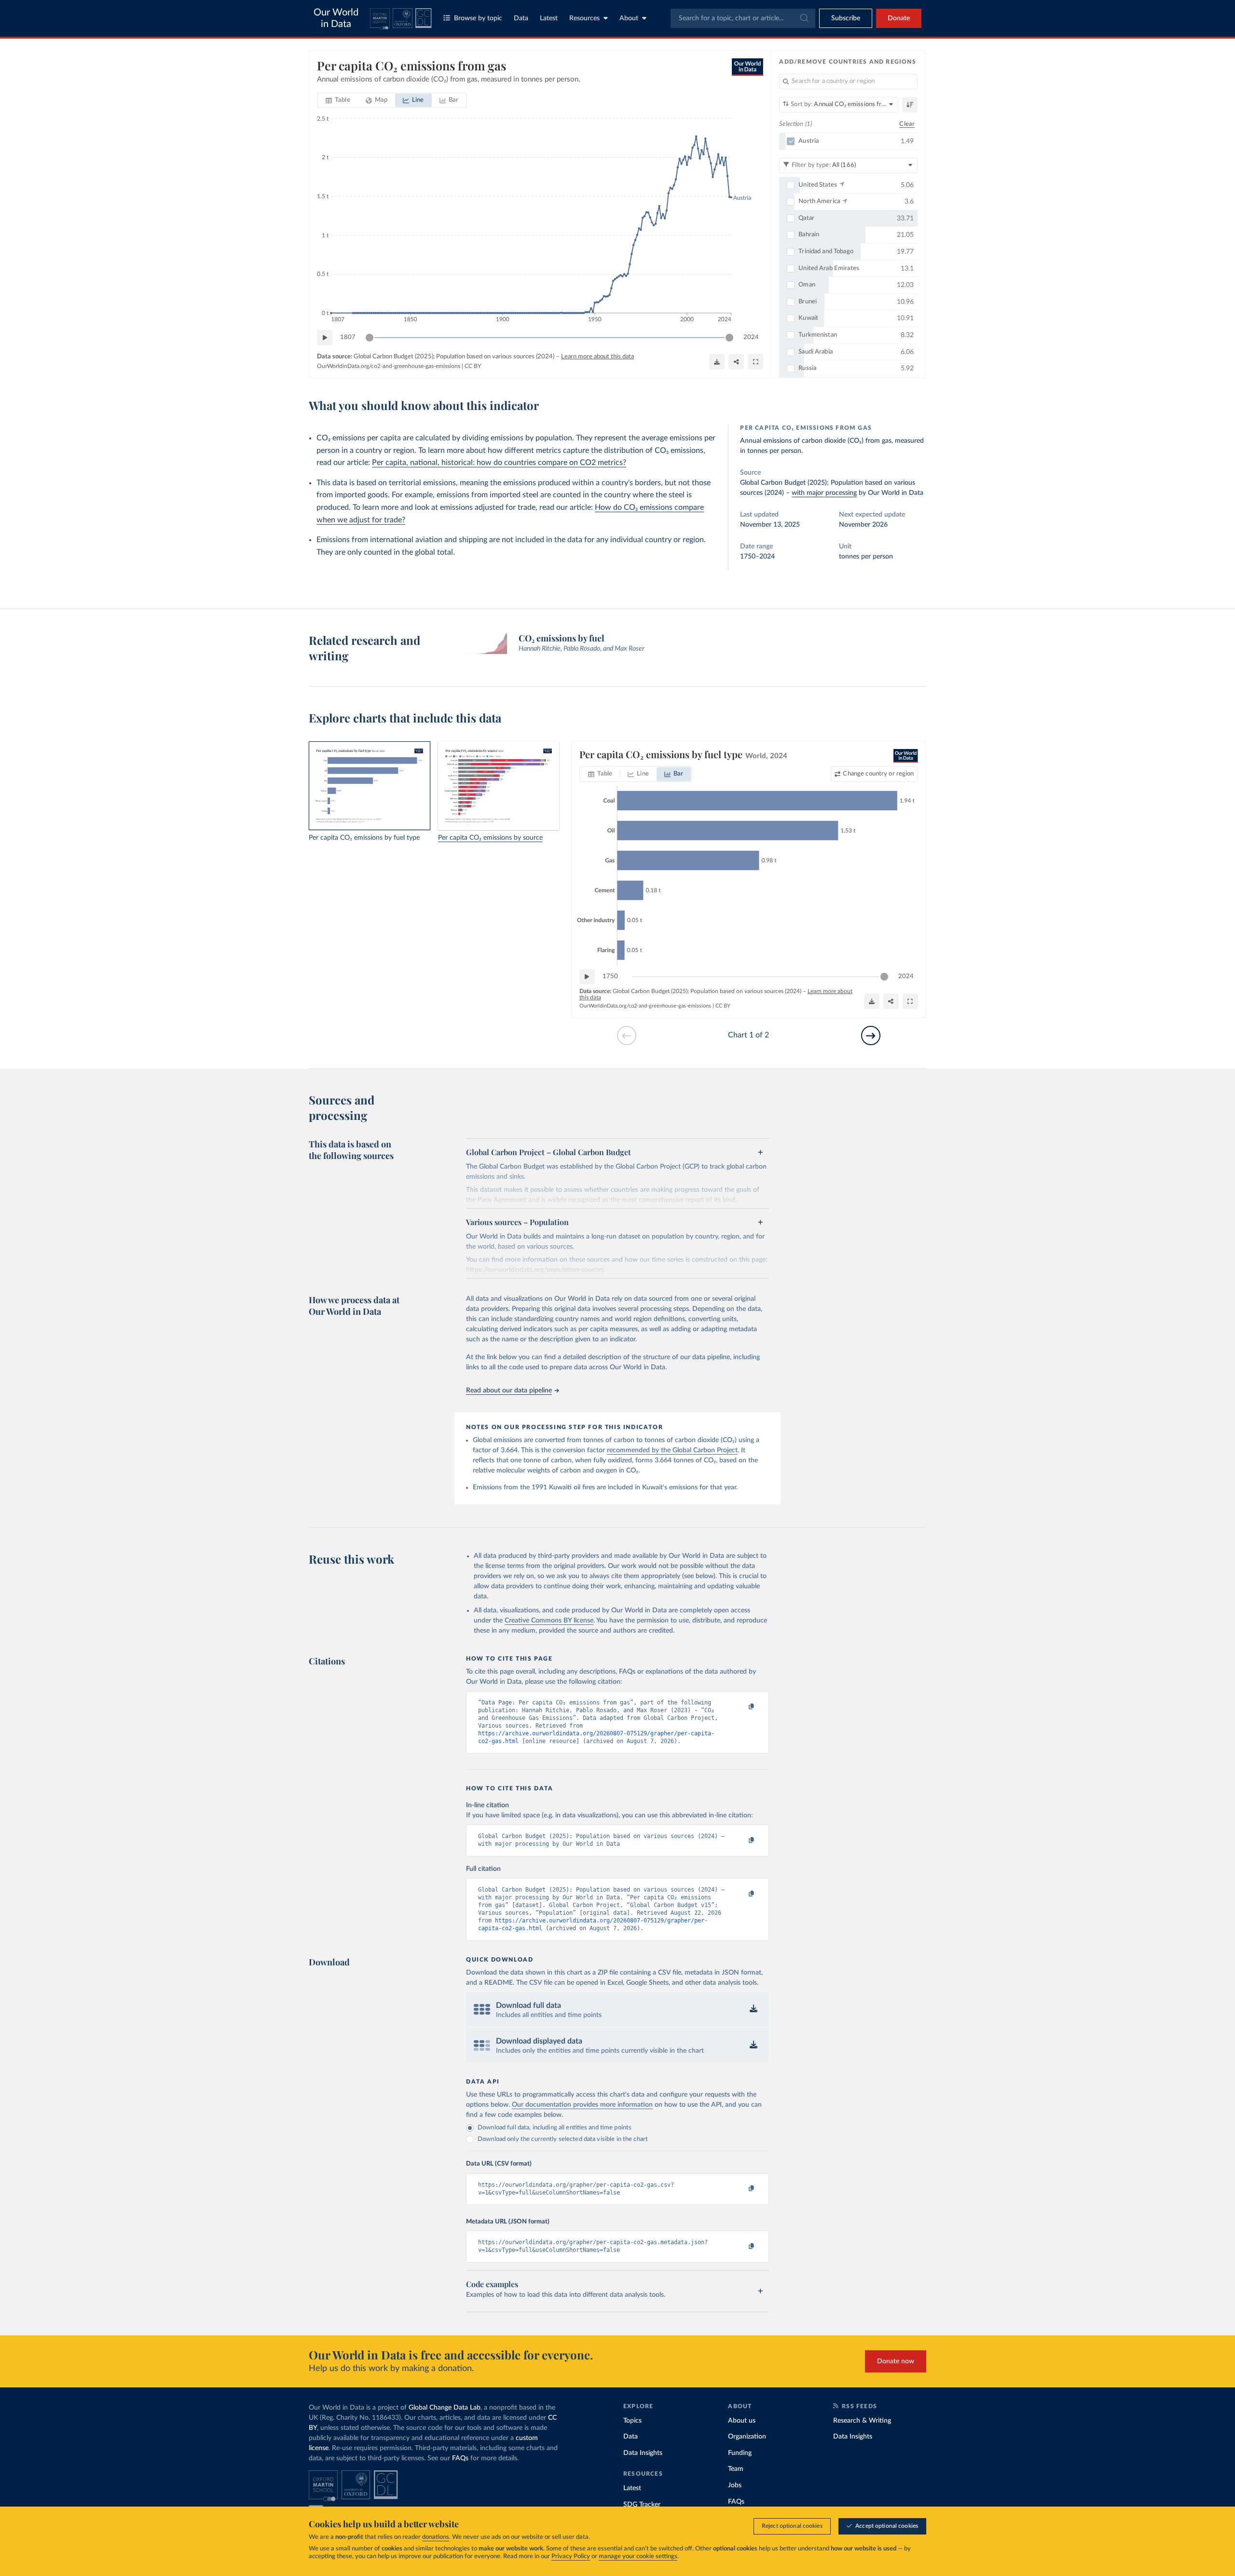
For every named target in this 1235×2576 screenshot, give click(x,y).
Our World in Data (336, 18)
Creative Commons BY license (549, 1621)
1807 (348, 337)
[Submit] (803, 18)
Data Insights (643, 2453)
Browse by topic (478, 18)
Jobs (735, 2485)
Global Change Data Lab (445, 2408)
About (629, 18)
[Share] (736, 362)
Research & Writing (862, 2421)
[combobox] (743, 18)
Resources (584, 18)
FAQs (460, 2458)
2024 (751, 337)
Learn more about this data (597, 357)
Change (878, 774)
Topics (632, 2421)
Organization (747, 2437)
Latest (549, 18)
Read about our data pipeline (509, 1390)
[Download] (717, 362)
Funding (740, 2453)
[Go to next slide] (871, 1036)
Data (521, 18)
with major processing (824, 493)
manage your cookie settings (638, 2556)
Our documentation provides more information (582, 2105)
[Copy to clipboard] (741, 1707)
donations (436, 2537)
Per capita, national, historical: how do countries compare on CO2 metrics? (499, 463)
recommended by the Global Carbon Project (672, 1450)
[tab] (338, 100)
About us (742, 2421)
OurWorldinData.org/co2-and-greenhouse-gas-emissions (389, 366)
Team (736, 2469)
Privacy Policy (571, 2556)
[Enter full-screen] (755, 362)
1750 (610, 976)
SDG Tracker (642, 2505)
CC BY (473, 366)
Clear (907, 124)
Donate (899, 18)
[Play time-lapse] (325, 338)
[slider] (370, 338)
